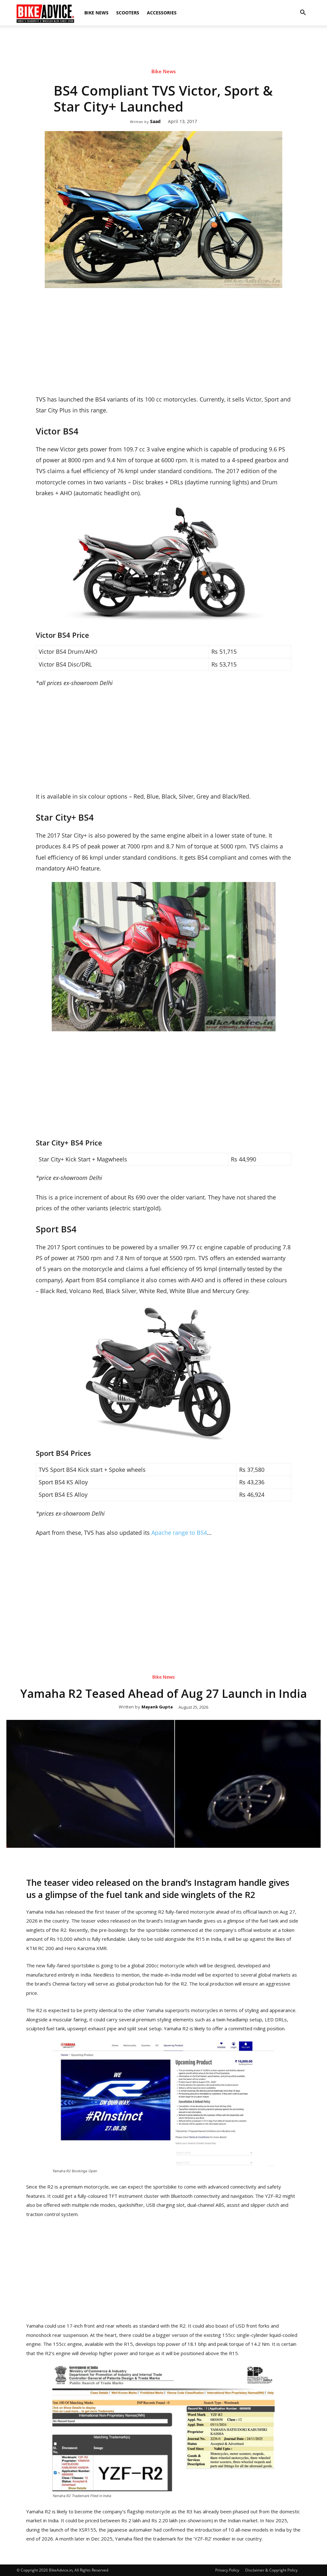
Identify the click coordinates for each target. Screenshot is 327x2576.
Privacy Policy (227, 2570)
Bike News (96, 13)
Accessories (162, 13)
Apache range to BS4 (179, 1533)
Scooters (128, 13)
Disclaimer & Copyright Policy (271, 2570)
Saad (155, 122)
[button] (303, 13)
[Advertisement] (163, 48)
